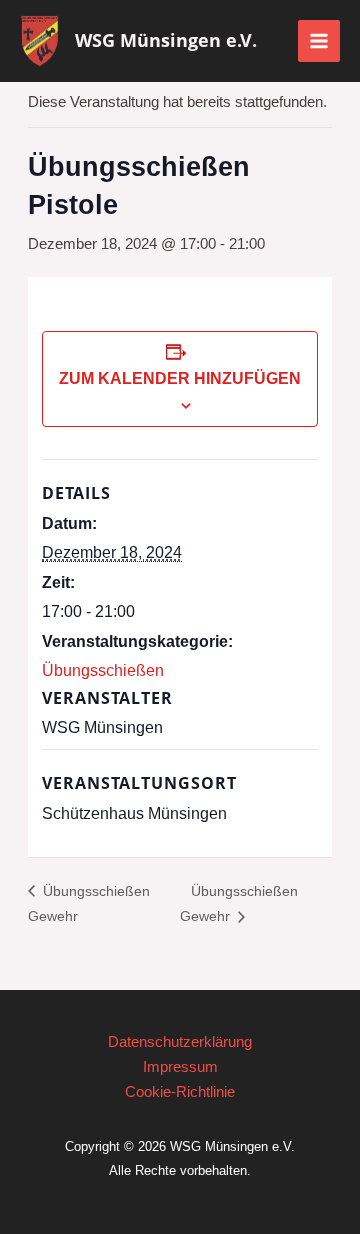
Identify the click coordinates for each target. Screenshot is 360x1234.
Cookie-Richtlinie (180, 1092)
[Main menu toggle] (319, 41)
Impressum (180, 1067)
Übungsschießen (103, 670)
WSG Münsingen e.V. (166, 40)
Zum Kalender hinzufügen (180, 378)
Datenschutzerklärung (180, 1042)
